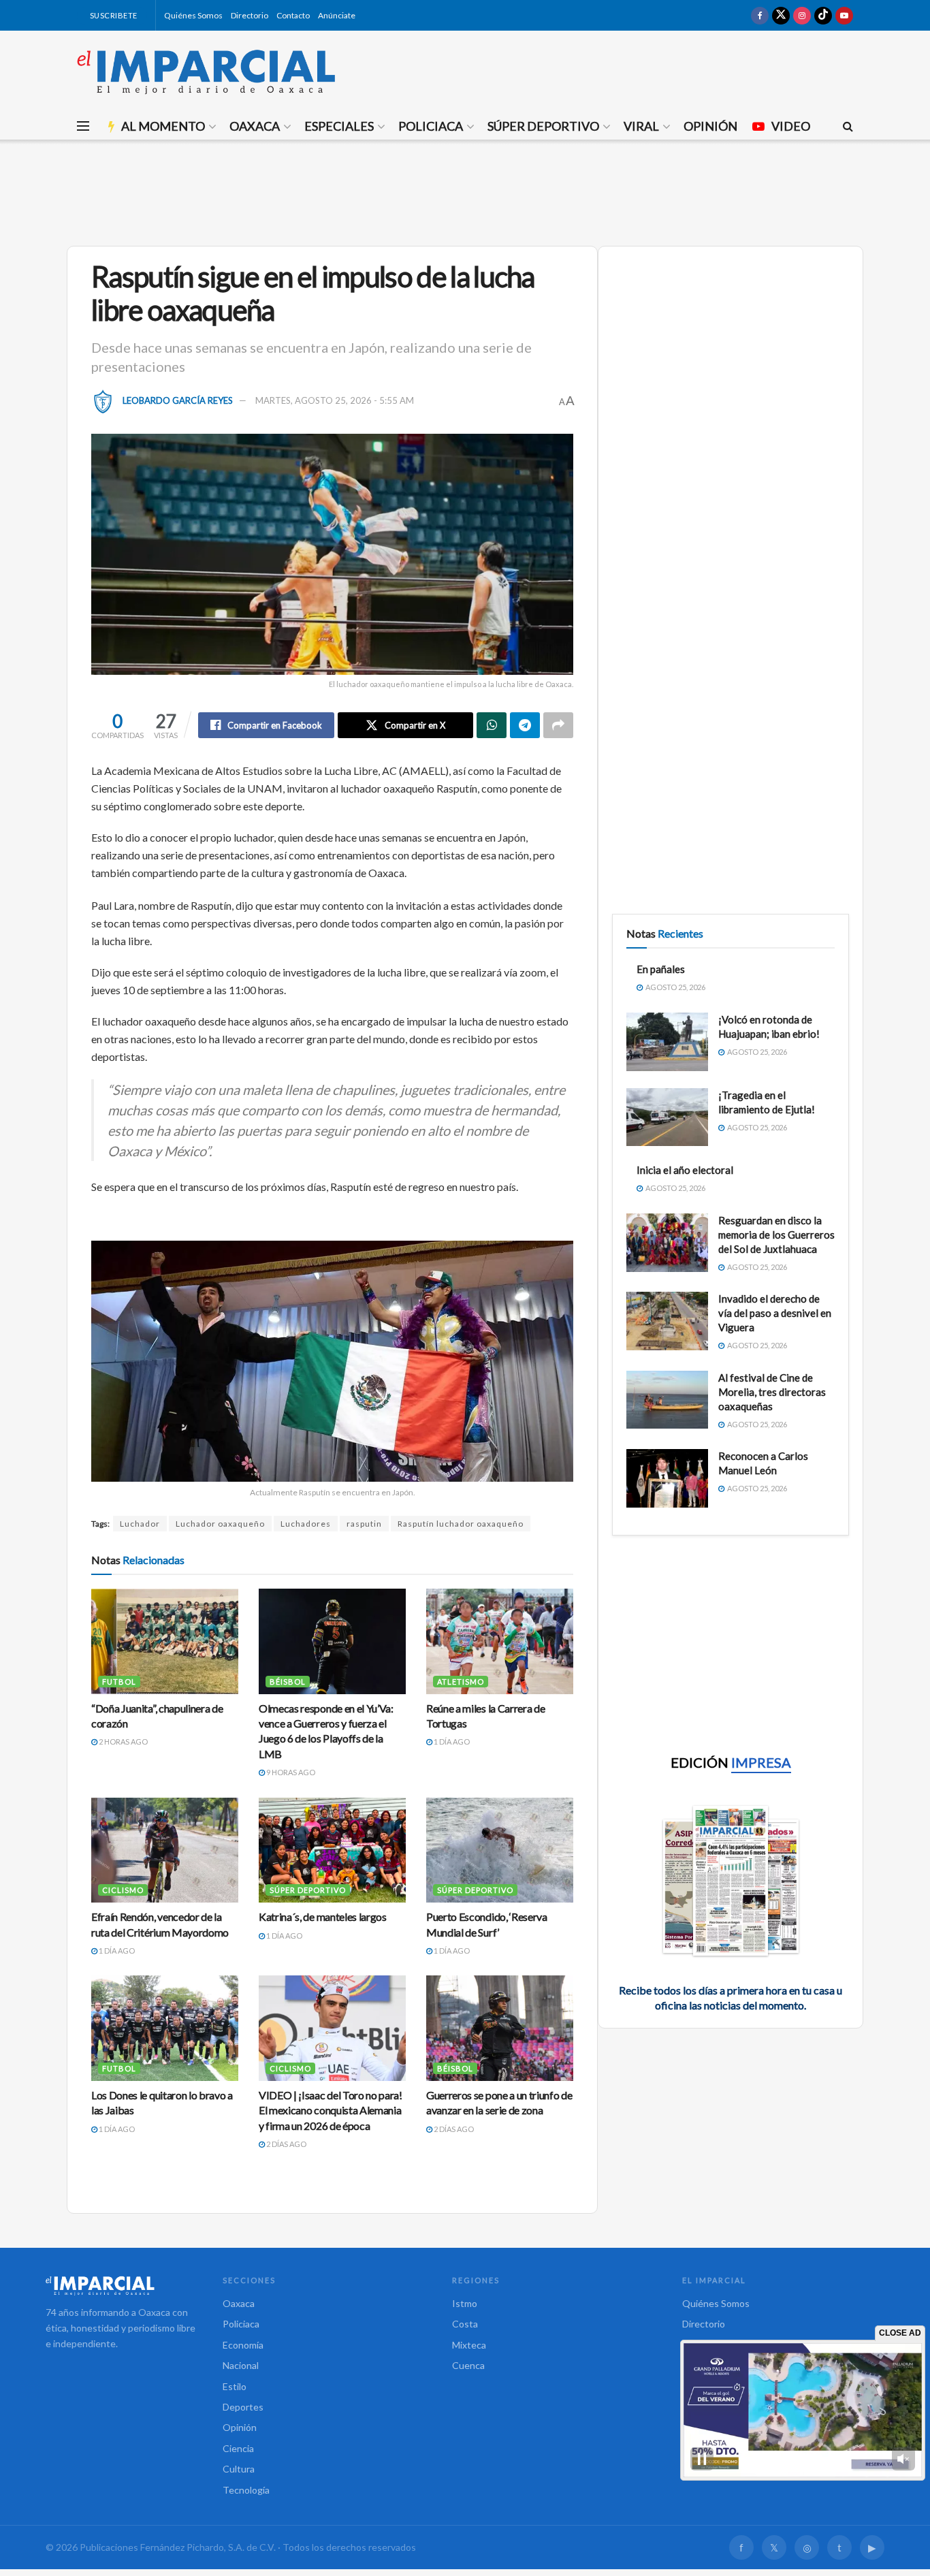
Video (791, 126)
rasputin (364, 1524)
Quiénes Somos (193, 15)
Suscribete (113, 15)
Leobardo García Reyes (178, 400)
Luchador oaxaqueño (220, 1524)
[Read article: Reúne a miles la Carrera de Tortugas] (500, 1641)
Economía (243, 2345)
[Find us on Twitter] (781, 15)
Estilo (235, 2386)
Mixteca (469, 2345)
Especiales (339, 126)
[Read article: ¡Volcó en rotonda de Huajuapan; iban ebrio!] (667, 1042)
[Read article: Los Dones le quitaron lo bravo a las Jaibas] (165, 2028)
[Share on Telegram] (525, 725)
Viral (641, 126)
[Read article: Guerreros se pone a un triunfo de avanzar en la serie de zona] (500, 2028)
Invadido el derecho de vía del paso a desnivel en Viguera (775, 1313)
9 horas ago (290, 1772)
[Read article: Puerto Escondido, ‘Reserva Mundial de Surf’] (500, 1850)
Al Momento (163, 126)
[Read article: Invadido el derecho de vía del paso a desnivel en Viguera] (667, 1321)
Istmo (465, 2303)
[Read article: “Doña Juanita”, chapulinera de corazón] (165, 1641)
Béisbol (288, 1682)
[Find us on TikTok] (823, 15)
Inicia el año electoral (685, 1170)
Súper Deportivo (543, 126)
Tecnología (246, 2490)
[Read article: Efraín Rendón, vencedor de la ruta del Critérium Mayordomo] (165, 1850)
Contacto (293, 15)
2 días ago (286, 2144)
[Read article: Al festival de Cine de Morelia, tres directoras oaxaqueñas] (667, 1400)
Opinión (710, 126)
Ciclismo (123, 1890)
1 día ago (451, 1742)
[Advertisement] (465, 191)
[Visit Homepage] (206, 71)
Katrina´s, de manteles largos (323, 1917)
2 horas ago (123, 1742)
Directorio (250, 15)
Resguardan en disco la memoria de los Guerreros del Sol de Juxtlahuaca (776, 1235)
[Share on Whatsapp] (492, 725)
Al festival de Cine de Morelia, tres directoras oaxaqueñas (772, 1392)
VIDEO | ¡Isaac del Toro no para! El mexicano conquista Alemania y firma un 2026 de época (331, 2110)
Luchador (140, 1524)
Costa (465, 2324)
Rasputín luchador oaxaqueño (461, 1524)
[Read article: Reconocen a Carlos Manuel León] (667, 1478)
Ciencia (238, 2448)
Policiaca (431, 126)
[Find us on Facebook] (760, 15)
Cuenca (468, 2365)
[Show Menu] (83, 126)
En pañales (661, 969)
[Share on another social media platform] (558, 725)
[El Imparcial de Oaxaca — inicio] (121, 2285)
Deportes (243, 2407)
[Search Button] (848, 126)
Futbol (119, 1682)
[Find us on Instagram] (802, 15)
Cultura (239, 2469)
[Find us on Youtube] (844, 15)
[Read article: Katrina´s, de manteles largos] (332, 1850)
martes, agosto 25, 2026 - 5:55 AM (335, 400)
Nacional (241, 2365)
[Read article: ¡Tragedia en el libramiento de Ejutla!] (667, 1117)
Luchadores (306, 1524)
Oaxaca (255, 126)
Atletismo (461, 1682)
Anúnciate (337, 15)
